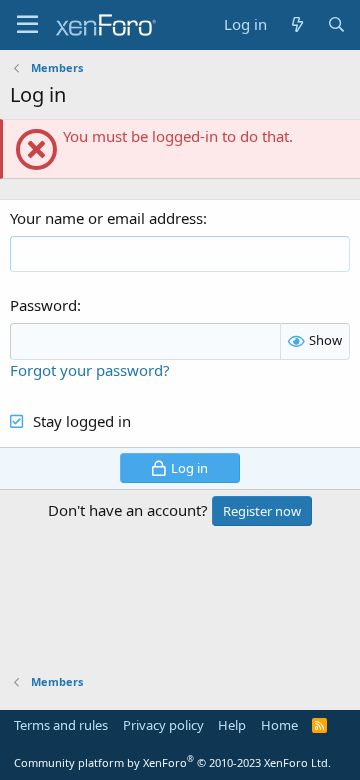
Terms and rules (61, 725)
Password (43, 305)
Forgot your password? (90, 370)
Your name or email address (106, 218)
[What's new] (296, 24)
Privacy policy (163, 725)
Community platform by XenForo (172, 762)
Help (232, 725)
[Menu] (27, 25)
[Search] (336, 24)
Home (279, 725)
